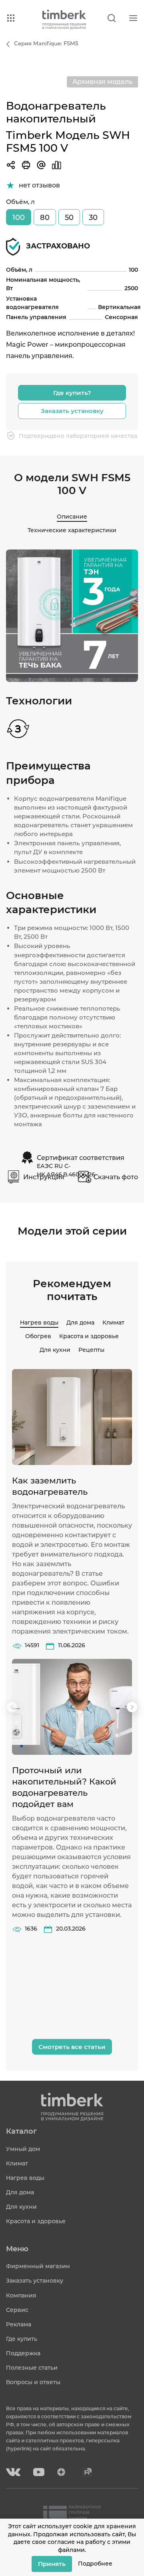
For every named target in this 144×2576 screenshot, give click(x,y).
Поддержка (23, 2353)
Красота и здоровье (89, 1336)
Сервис (17, 2310)
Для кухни (55, 1350)
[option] (72, 616)
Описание (72, 517)
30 (93, 218)
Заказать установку (72, 411)
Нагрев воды (39, 1323)
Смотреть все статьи (72, 2047)
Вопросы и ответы (33, 2382)
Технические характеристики (72, 530)
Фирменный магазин (38, 2266)
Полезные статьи (32, 2368)
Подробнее (95, 2564)
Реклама (19, 2324)
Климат (113, 1323)
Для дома (80, 1323)
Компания (21, 2295)
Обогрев (38, 1336)
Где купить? (72, 393)
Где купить (22, 2339)
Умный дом (23, 2149)
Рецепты (91, 1350)
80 (45, 218)
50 (69, 218)
